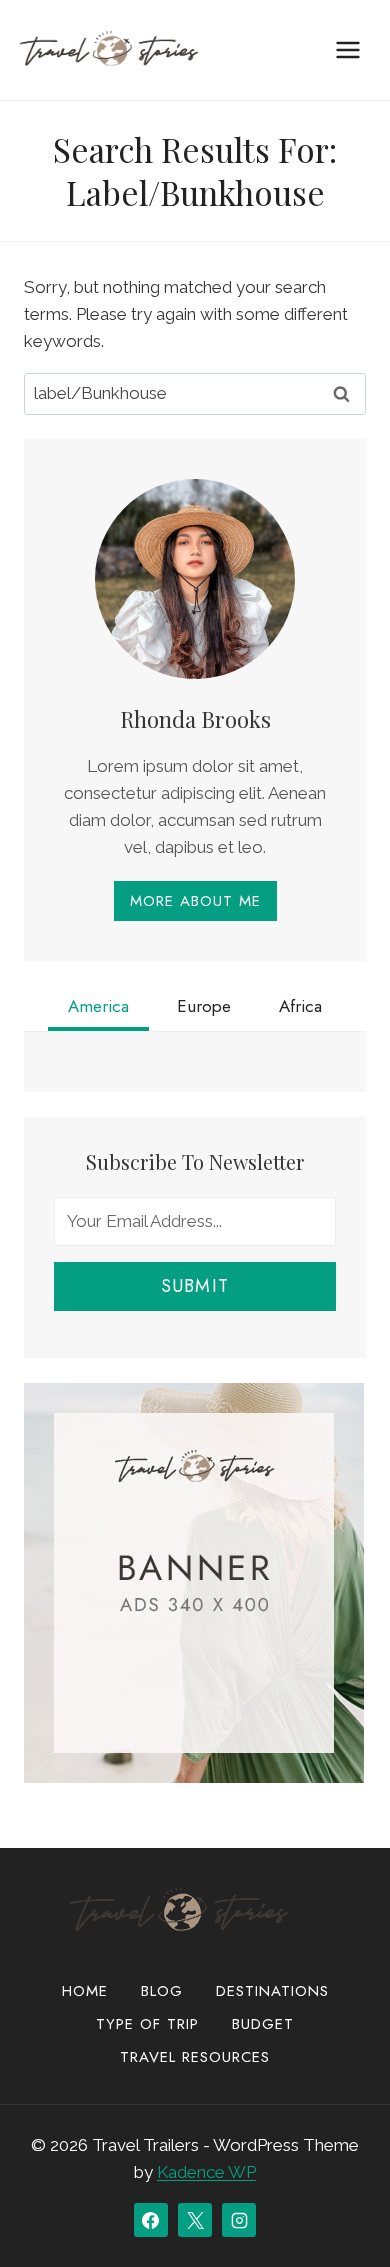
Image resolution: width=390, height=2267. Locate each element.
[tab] (98, 1009)
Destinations (272, 1991)
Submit (195, 1286)
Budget (263, 2024)
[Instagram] (239, 2220)
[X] (195, 2220)
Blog (162, 1991)
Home (85, 1991)
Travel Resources (195, 2057)
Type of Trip (147, 2024)
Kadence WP (206, 2172)
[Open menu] (347, 49)
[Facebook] (151, 2220)
